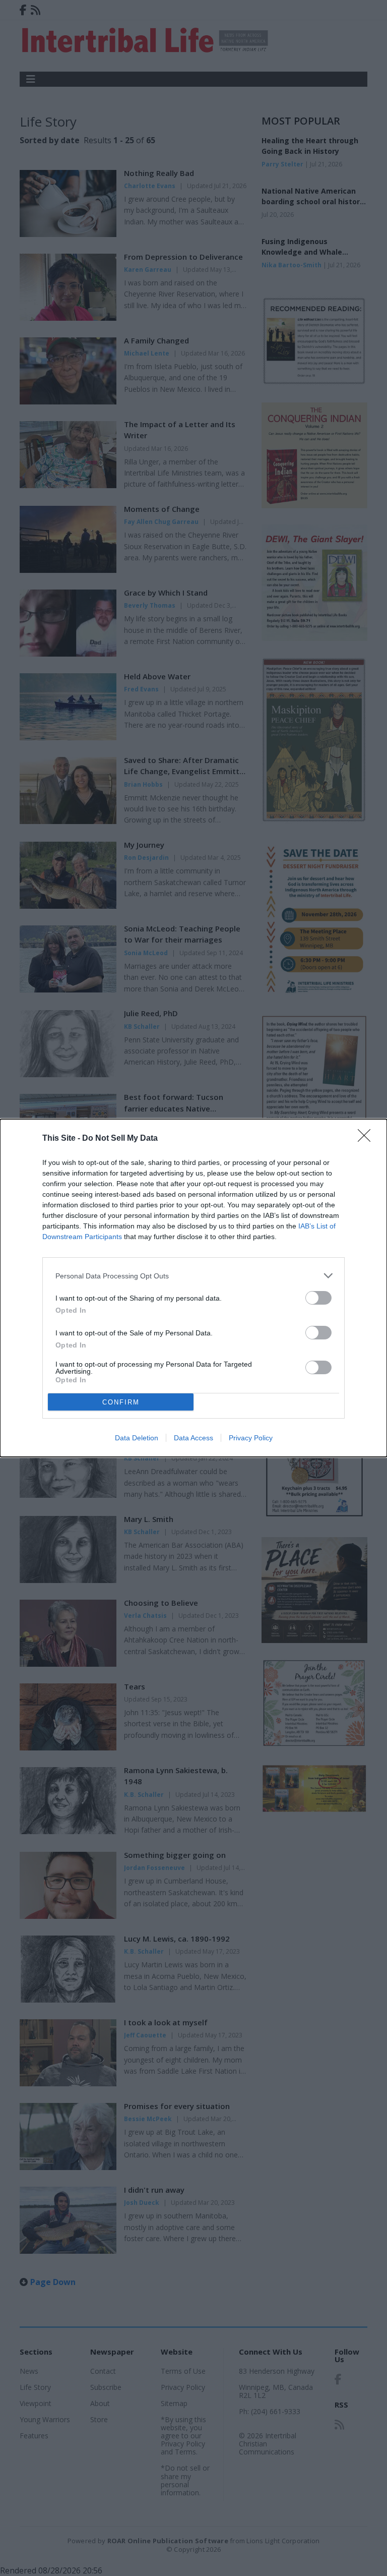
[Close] (367, 1139)
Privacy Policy (251, 1438)
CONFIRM (121, 1402)
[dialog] (193, 1288)
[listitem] (193, 1276)
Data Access (193, 1438)
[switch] (318, 1298)
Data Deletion (137, 1438)
